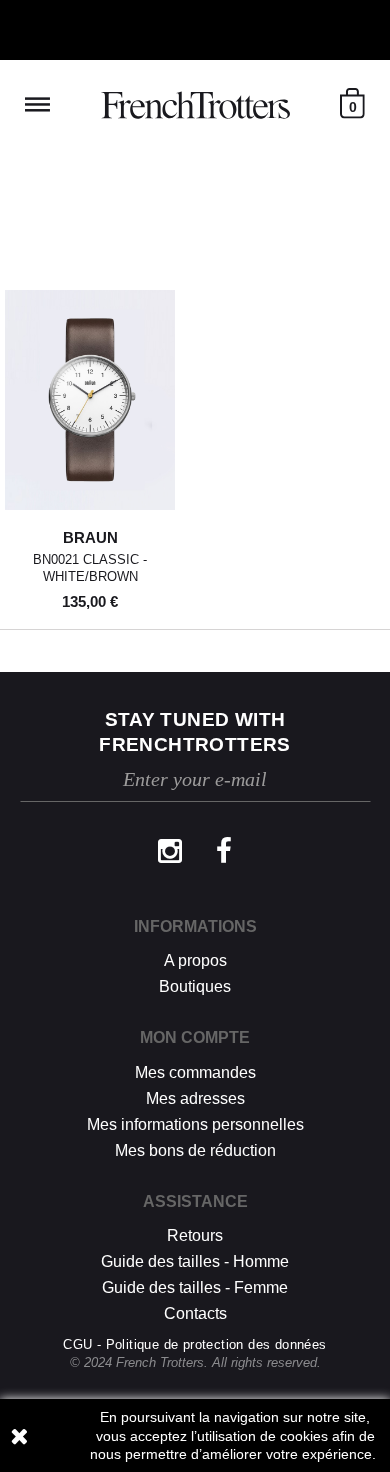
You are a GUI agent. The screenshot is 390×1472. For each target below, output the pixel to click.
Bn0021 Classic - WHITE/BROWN (90, 568)
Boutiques (195, 986)
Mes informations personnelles (195, 1124)
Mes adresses (195, 1098)
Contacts (195, 1313)
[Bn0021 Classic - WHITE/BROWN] (90, 400)
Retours (195, 1235)
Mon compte (195, 1037)
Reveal (37, 104)
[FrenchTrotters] (195, 105)
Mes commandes (195, 1072)
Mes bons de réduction (195, 1150)
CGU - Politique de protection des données (194, 1344)
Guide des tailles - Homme (195, 1261)
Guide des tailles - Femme (195, 1287)
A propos (195, 960)
